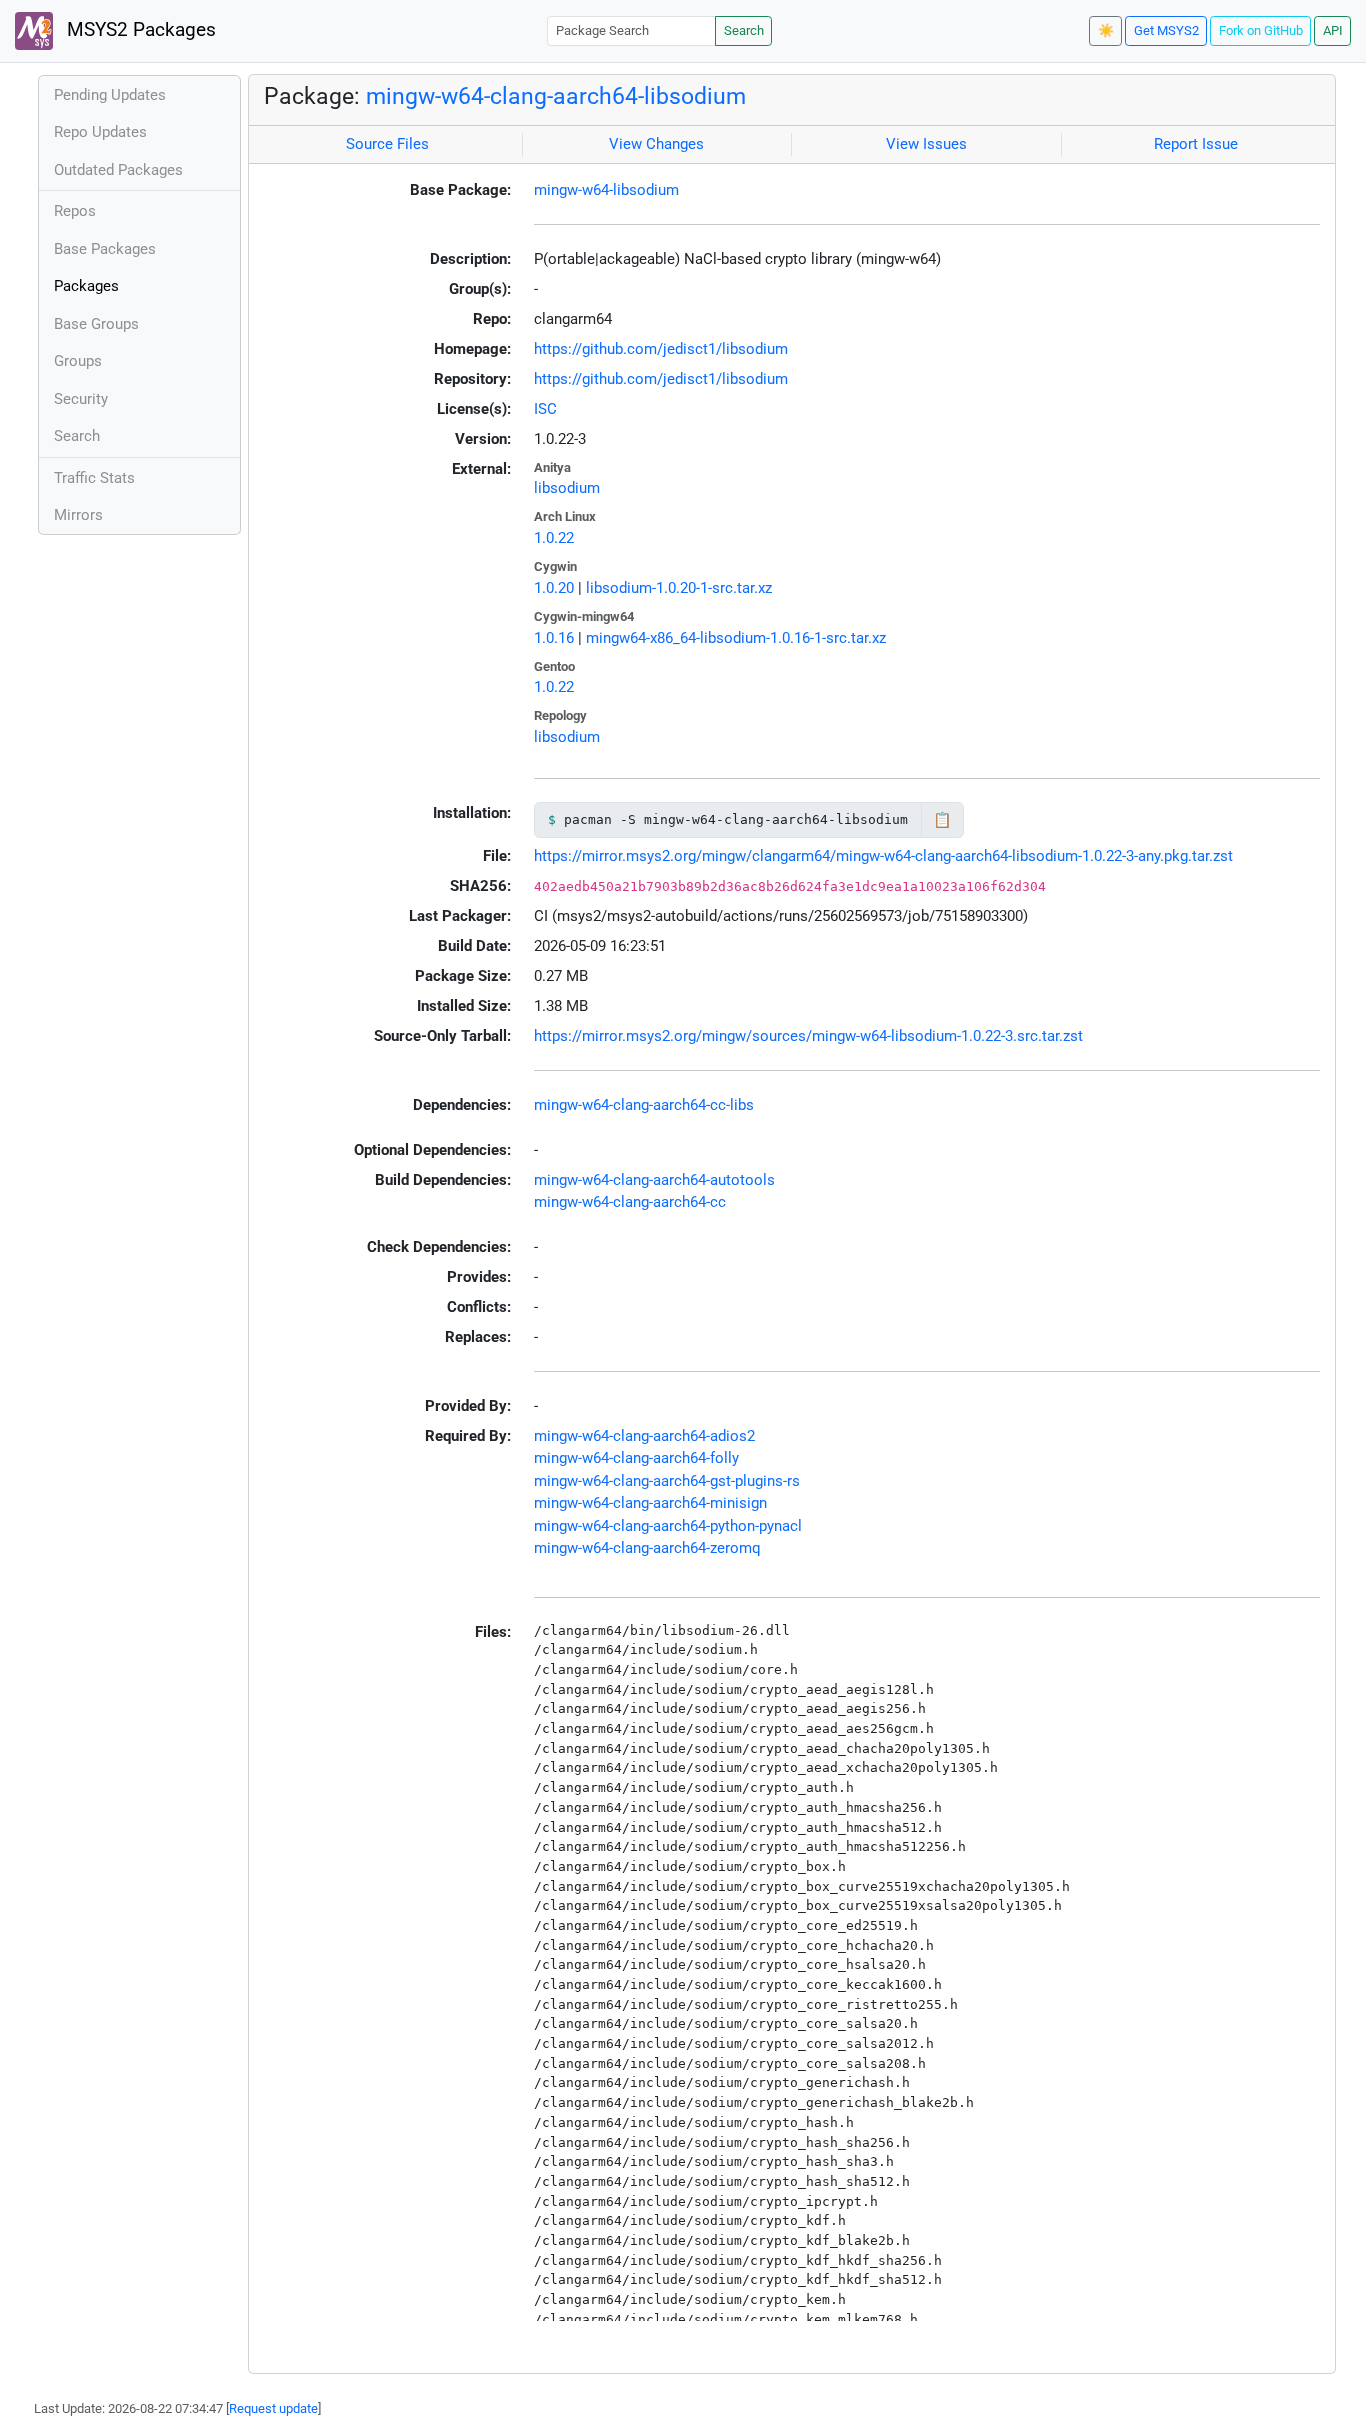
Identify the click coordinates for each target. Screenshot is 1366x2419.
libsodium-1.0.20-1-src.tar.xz (679, 588)
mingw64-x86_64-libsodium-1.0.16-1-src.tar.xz (736, 638)
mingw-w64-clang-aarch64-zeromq (647, 1548)
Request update (273, 2408)
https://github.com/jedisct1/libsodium (661, 349)
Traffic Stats (94, 478)
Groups (78, 361)
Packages (86, 286)
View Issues (926, 144)
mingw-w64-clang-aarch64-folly (636, 1458)
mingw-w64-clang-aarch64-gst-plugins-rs (667, 1481)
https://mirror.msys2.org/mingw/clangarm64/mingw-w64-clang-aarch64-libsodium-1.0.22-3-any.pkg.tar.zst (883, 856)
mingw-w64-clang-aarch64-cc (630, 1202)
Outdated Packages (118, 170)
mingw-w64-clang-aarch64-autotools (654, 1180)
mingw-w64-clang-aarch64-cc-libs (644, 1105)
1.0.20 (554, 588)
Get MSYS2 (1166, 30)
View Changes (656, 144)
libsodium (567, 488)
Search (744, 30)
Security (81, 399)
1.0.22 (554, 538)
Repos (75, 211)
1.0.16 (554, 638)
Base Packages (105, 249)
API (1333, 30)
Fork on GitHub (1261, 30)
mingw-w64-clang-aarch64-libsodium (556, 96)
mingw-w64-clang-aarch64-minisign (650, 1503)
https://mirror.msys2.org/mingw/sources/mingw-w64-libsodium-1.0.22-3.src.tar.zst (808, 1036)
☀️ (1106, 30)
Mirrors (78, 515)
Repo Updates (100, 132)
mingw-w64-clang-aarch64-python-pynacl (668, 1526)
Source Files (387, 144)
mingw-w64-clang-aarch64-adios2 (644, 1436)
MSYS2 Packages (139, 30)
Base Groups (96, 324)
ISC (545, 409)
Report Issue (1196, 144)
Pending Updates (110, 95)
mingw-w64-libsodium (606, 190)
